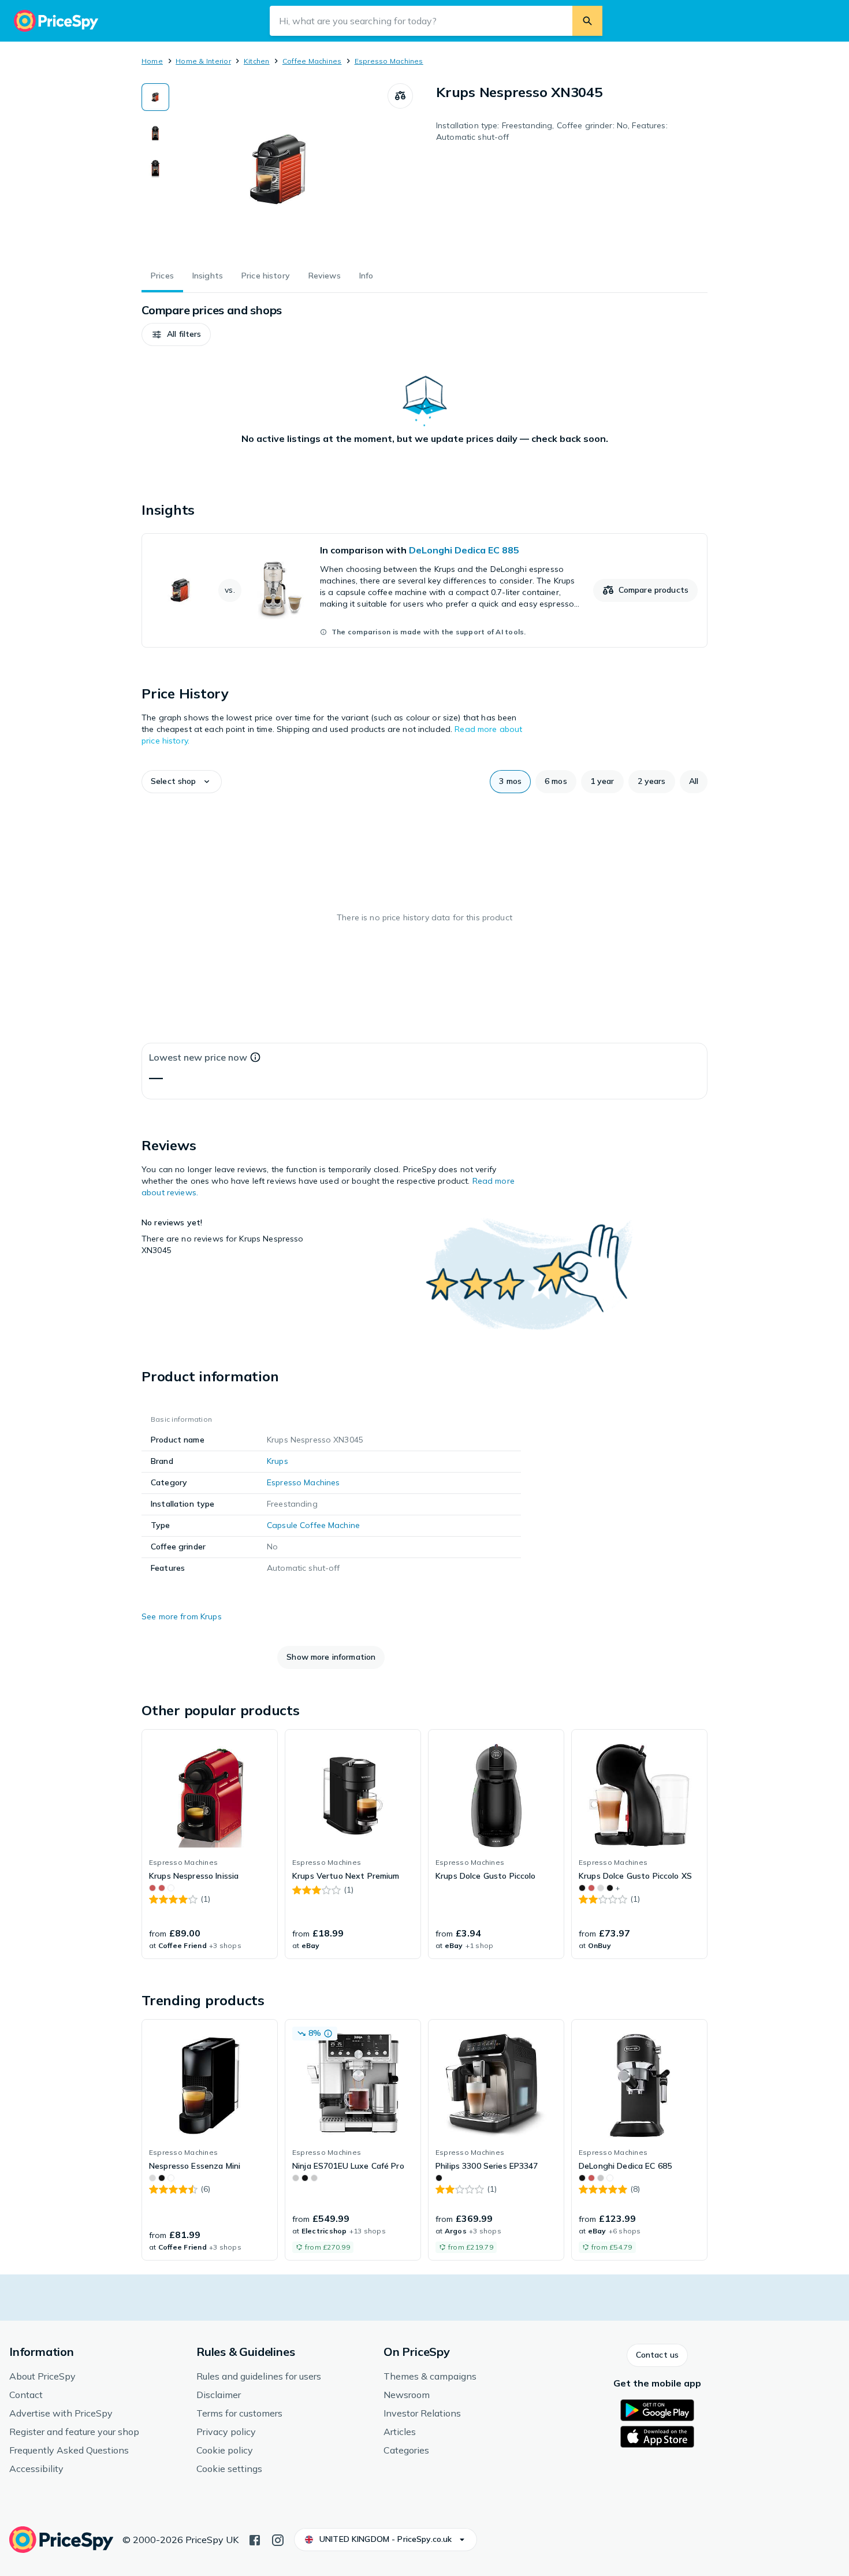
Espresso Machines (389, 61)
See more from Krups (182, 1616)
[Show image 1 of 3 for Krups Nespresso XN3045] (155, 97)
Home (152, 61)
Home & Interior (203, 61)
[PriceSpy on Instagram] (278, 2539)
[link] (425, 590)
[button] (176, 334)
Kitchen (257, 61)
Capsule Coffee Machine (313, 1525)
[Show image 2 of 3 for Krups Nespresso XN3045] (155, 133)
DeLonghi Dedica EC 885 (464, 550)
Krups (278, 1461)
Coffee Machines (312, 61)
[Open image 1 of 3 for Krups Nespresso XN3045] (278, 170)
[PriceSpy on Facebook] (255, 2539)
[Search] (587, 21)
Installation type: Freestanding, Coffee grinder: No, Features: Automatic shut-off (552, 131)
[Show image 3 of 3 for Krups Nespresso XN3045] (155, 169)
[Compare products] (400, 96)
